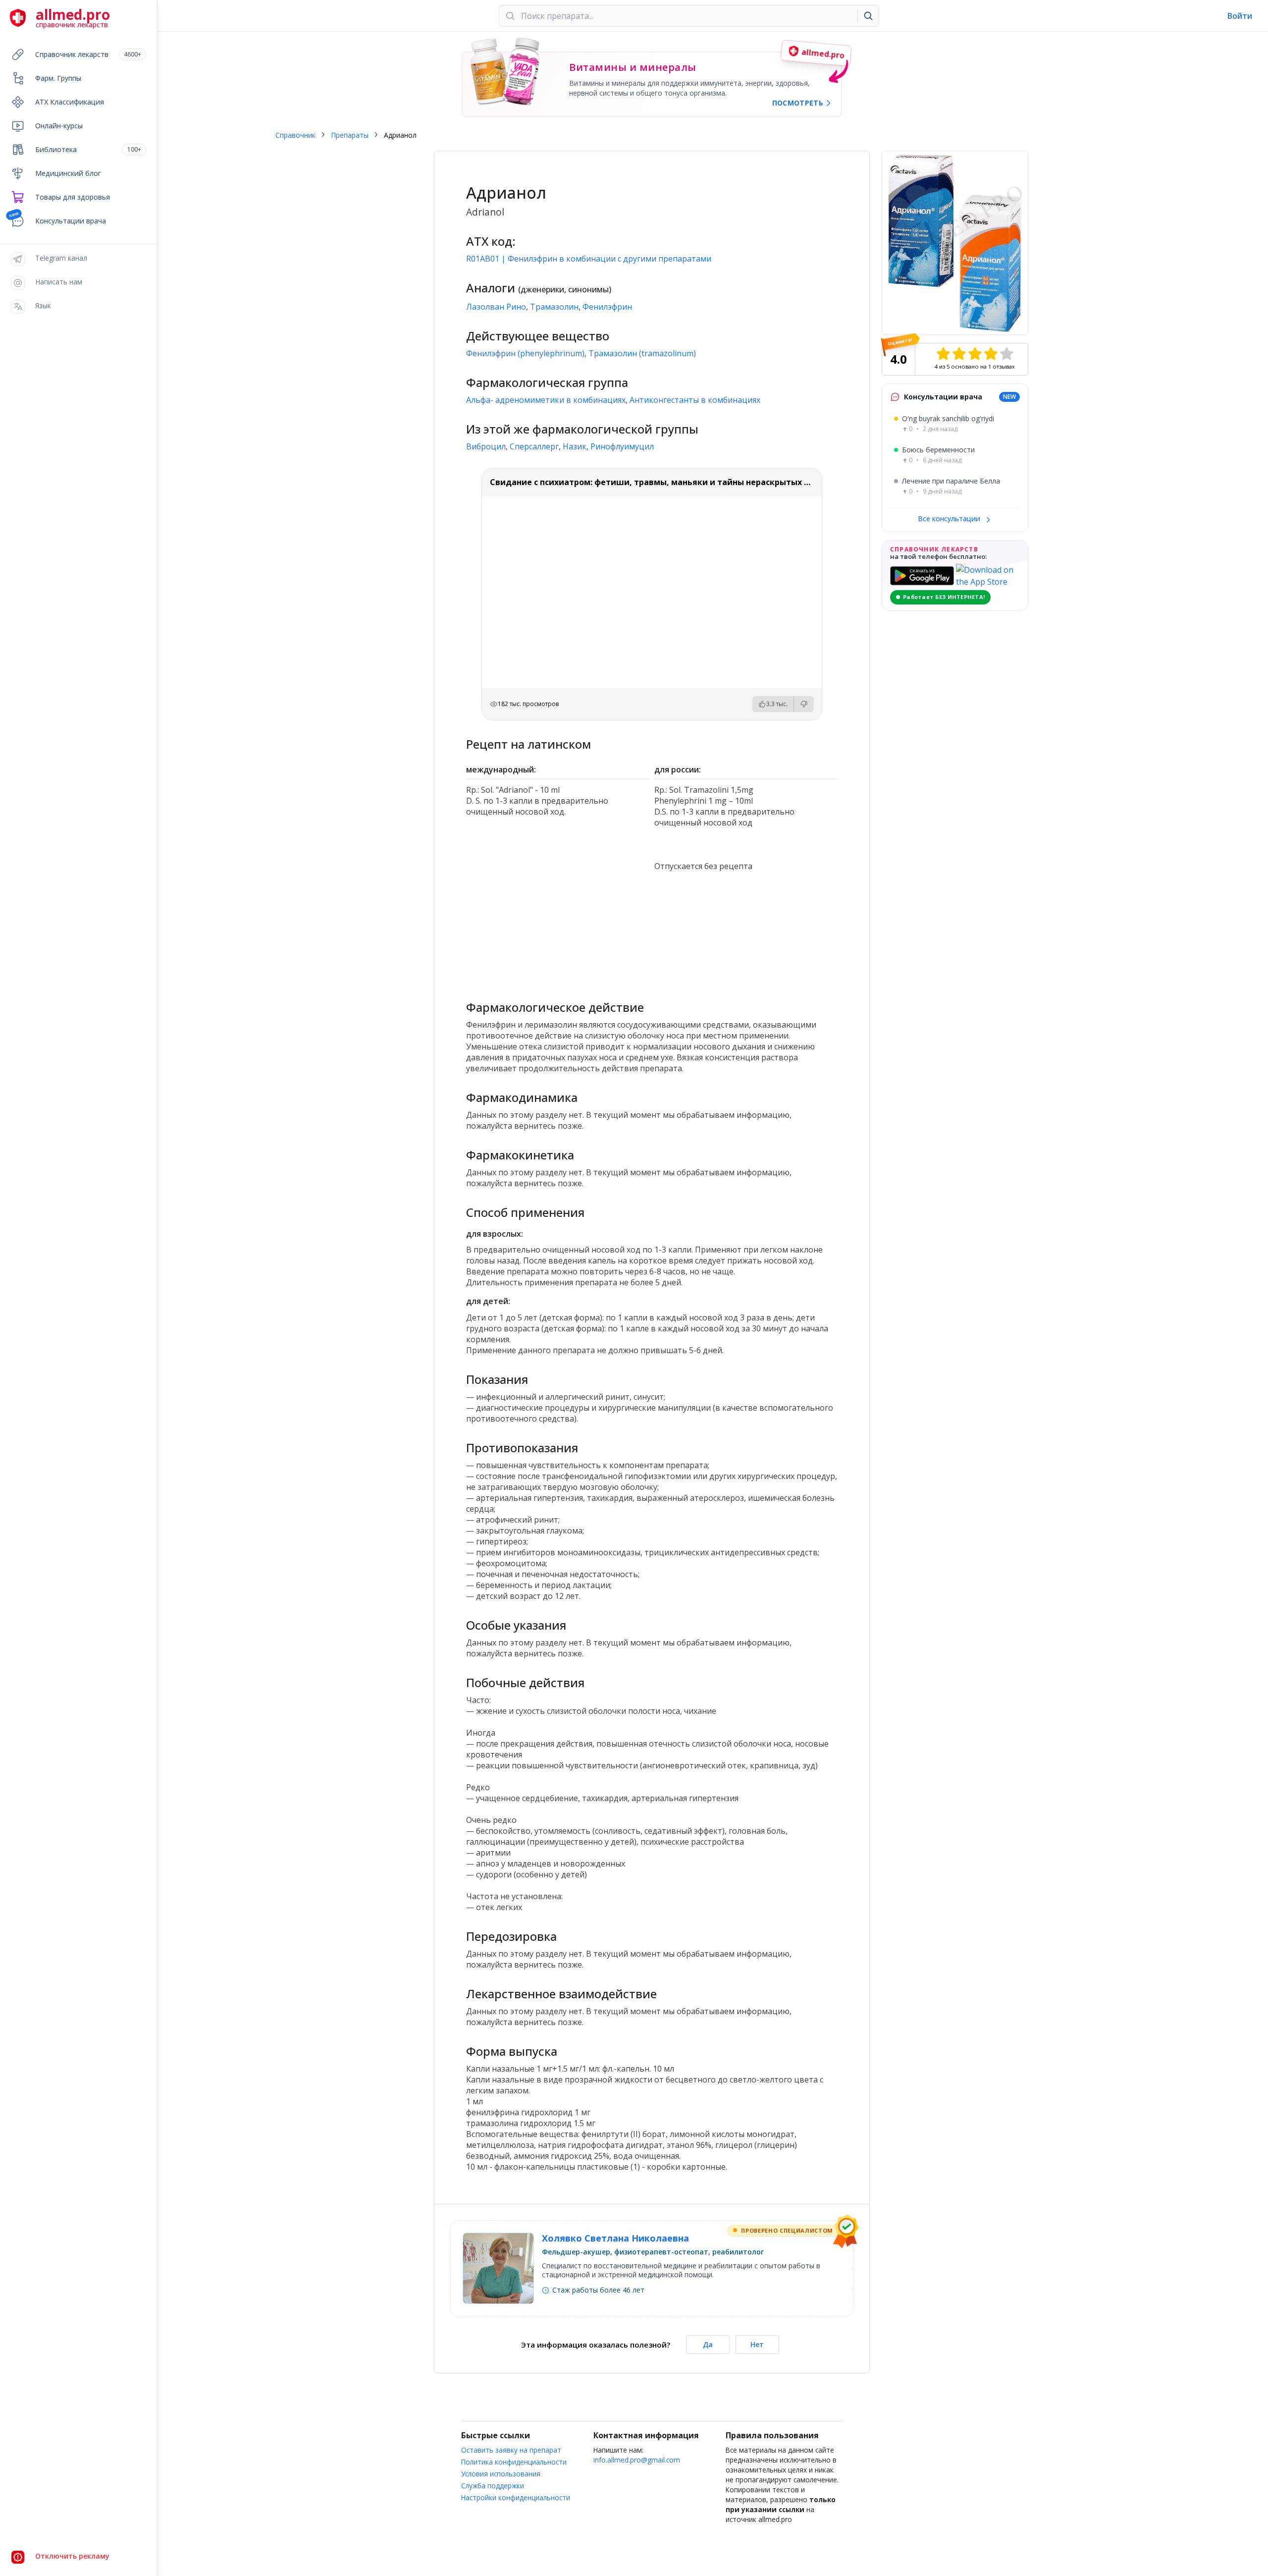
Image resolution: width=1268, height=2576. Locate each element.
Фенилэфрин (607, 307)
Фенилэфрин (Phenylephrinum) (525, 353)
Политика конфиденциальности (514, 2462)
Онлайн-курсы (59, 126)
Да (708, 2344)
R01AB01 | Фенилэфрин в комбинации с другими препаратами (589, 259)
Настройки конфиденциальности (516, 2497)
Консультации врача (71, 221)
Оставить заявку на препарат (511, 2450)
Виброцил (486, 446)
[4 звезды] (991, 354)
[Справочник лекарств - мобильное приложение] (558, 932)
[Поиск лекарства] (868, 16)
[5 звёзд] (1006, 354)
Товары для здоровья (73, 197)
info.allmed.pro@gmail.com (637, 2460)
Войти (1240, 16)
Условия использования (501, 2474)
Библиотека (88, 149)
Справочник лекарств (88, 54)
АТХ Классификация (70, 102)
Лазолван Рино (496, 307)
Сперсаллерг (534, 446)
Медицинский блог (68, 173)
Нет (757, 2344)
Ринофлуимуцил (622, 446)
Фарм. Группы (58, 78)
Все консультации (950, 519)
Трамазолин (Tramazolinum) (642, 353)
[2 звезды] (959, 354)
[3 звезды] (975, 354)
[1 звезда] (943, 354)
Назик (575, 446)
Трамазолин (554, 307)
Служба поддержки (493, 2486)
